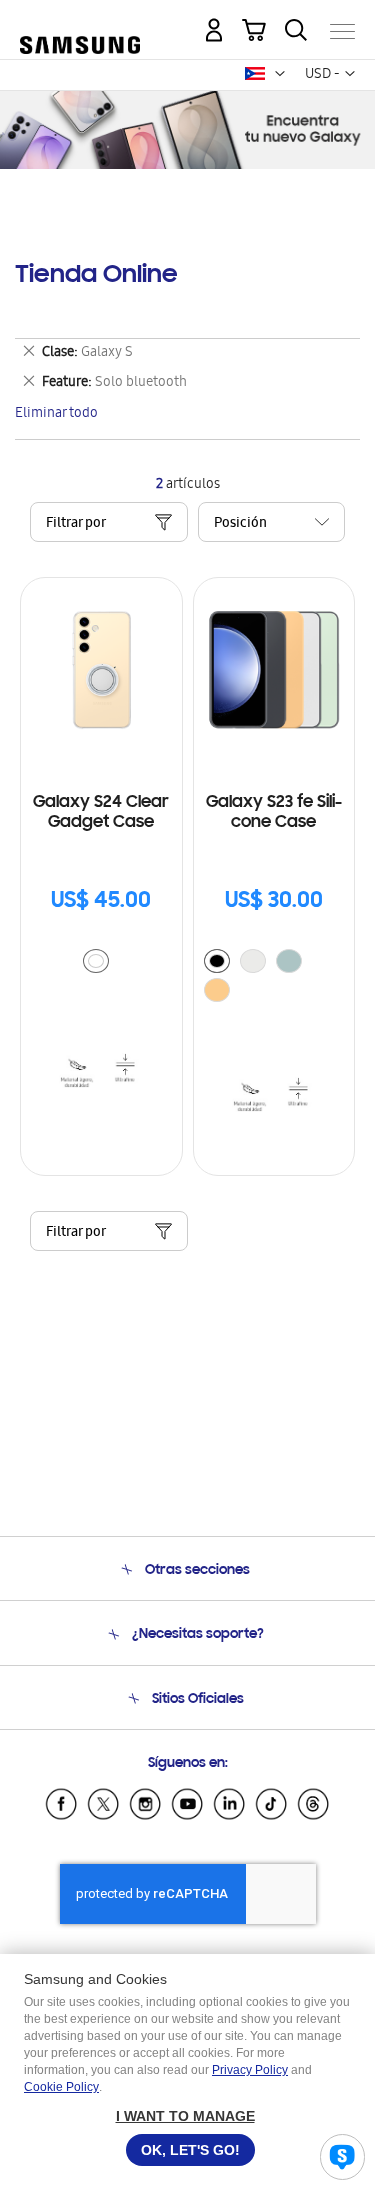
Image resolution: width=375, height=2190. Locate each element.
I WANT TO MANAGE (185, 2116)
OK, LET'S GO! (190, 2150)
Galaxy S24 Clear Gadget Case (101, 813)
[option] (96, 961)
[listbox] (101, 963)
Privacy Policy (250, 2070)
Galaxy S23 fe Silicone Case (274, 813)
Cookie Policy (61, 2087)
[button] (280, 74)
